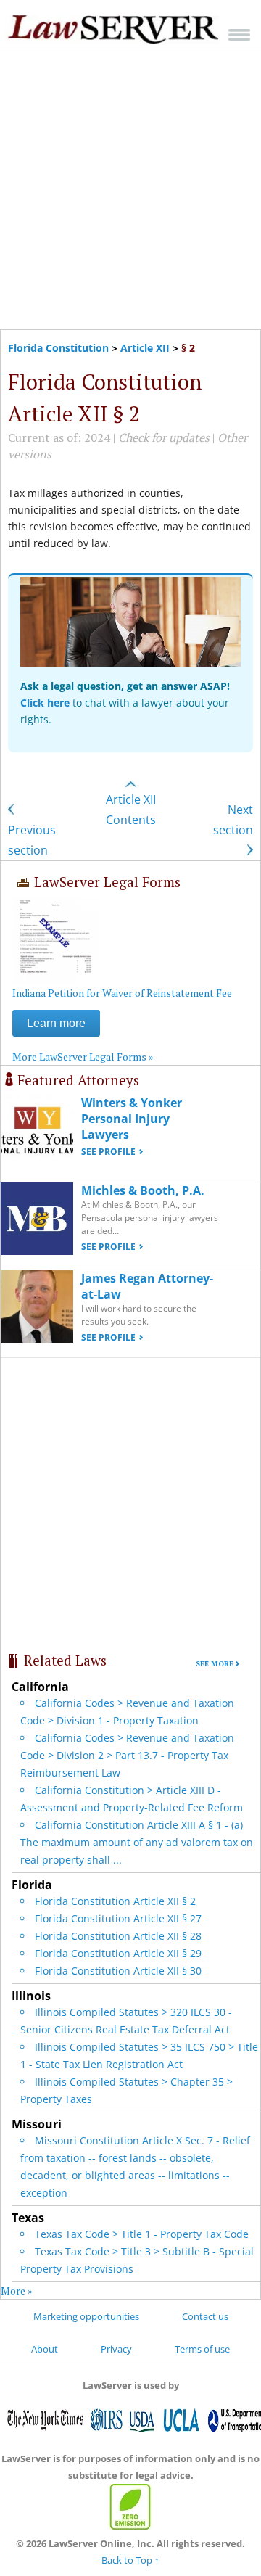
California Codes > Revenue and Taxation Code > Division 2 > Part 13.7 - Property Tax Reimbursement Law (127, 1755)
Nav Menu (239, 34)
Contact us (205, 2316)
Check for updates (164, 437)
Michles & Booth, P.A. (143, 1190)
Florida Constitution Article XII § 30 (118, 1971)
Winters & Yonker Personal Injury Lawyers (132, 1119)
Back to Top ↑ (130, 2560)
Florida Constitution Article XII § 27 (118, 1918)
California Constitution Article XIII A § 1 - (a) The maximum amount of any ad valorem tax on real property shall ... (137, 1842)
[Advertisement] (130, 189)
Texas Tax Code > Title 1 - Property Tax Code (142, 2234)
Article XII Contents (131, 810)
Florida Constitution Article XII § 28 (118, 1936)
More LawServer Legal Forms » (83, 1057)
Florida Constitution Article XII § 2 (115, 1901)
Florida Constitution (58, 348)
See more (215, 1664)
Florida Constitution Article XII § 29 (118, 1953)
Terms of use (202, 2349)
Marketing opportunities (86, 2316)
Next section (233, 820)
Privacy (116, 2349)
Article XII (145, 348)
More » (17, 2291)
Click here (45, 703)
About (45, 2349)
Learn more (56, 1023)
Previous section (32, 840)
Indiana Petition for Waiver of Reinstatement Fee (122, 993)
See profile (108, 1152)
